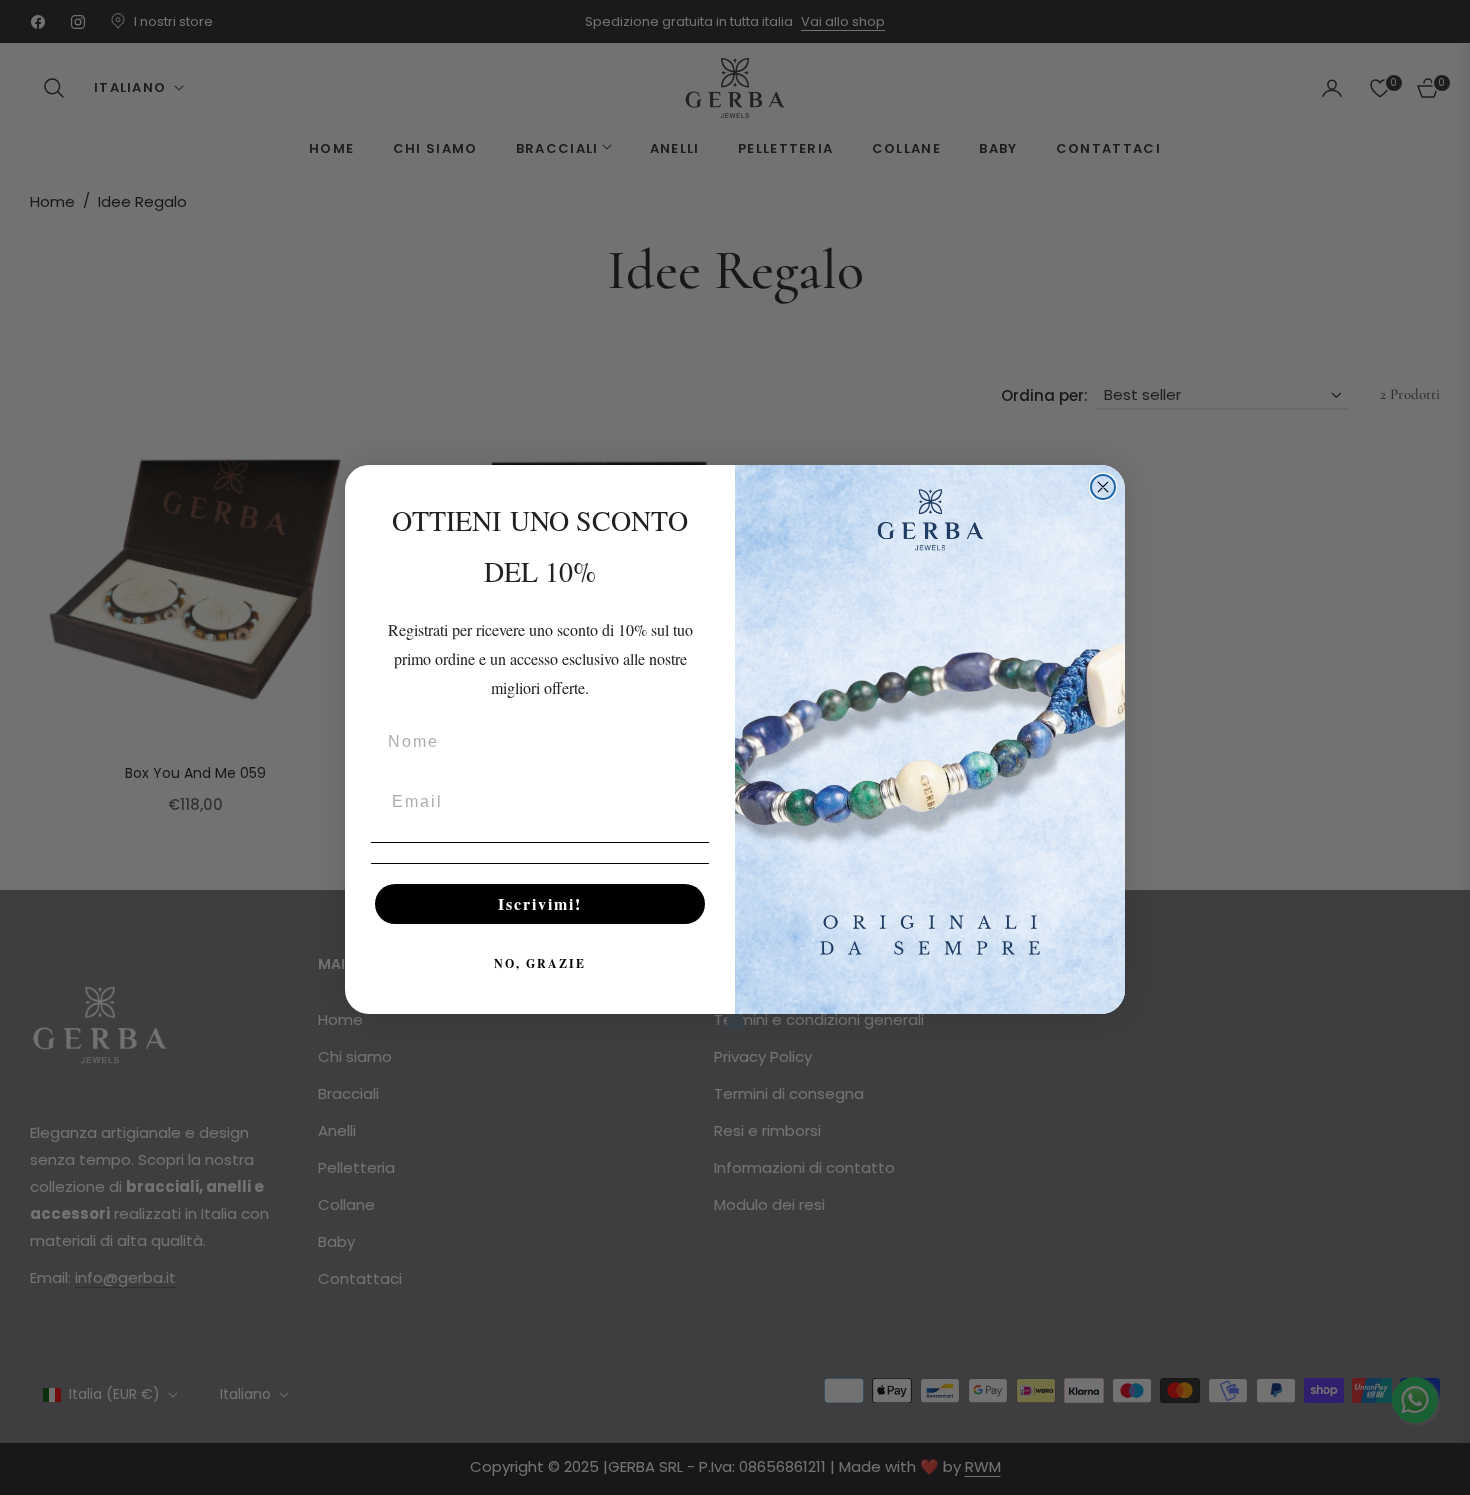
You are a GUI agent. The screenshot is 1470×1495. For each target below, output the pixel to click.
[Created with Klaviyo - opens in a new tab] (735, 1022)
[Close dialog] (1103, 487)
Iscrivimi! (540, 903)
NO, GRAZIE (540, 963)
